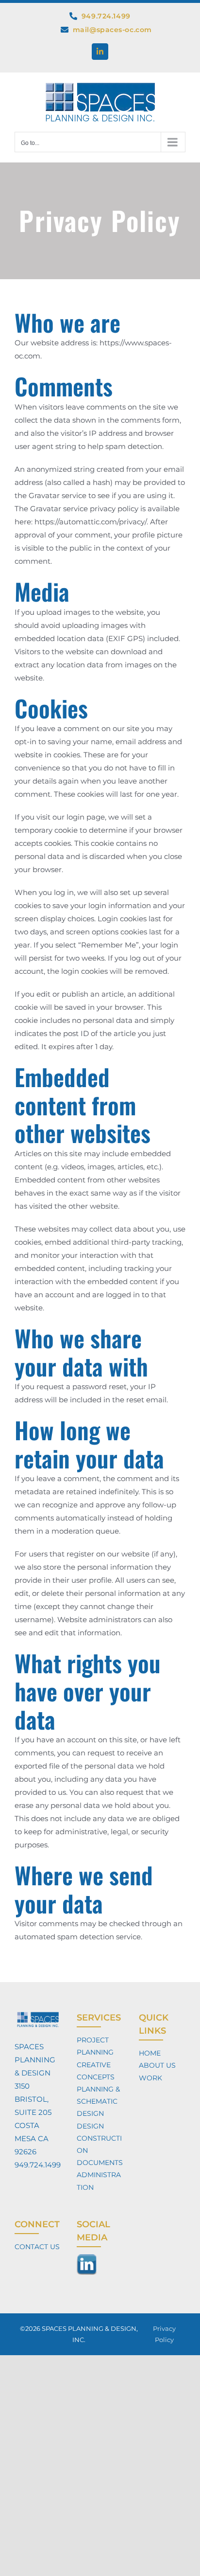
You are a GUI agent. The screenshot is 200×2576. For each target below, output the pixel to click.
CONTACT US (37, 2247)
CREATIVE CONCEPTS (96, 2071)
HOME (150, 2053)
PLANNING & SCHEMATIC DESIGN (98, 2101)
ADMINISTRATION (99, 2181)
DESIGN (90, 2126)
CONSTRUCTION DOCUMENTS (100, 2150)
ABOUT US (157, 2065)
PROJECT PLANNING (95, 2046)
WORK (150, 2078)
